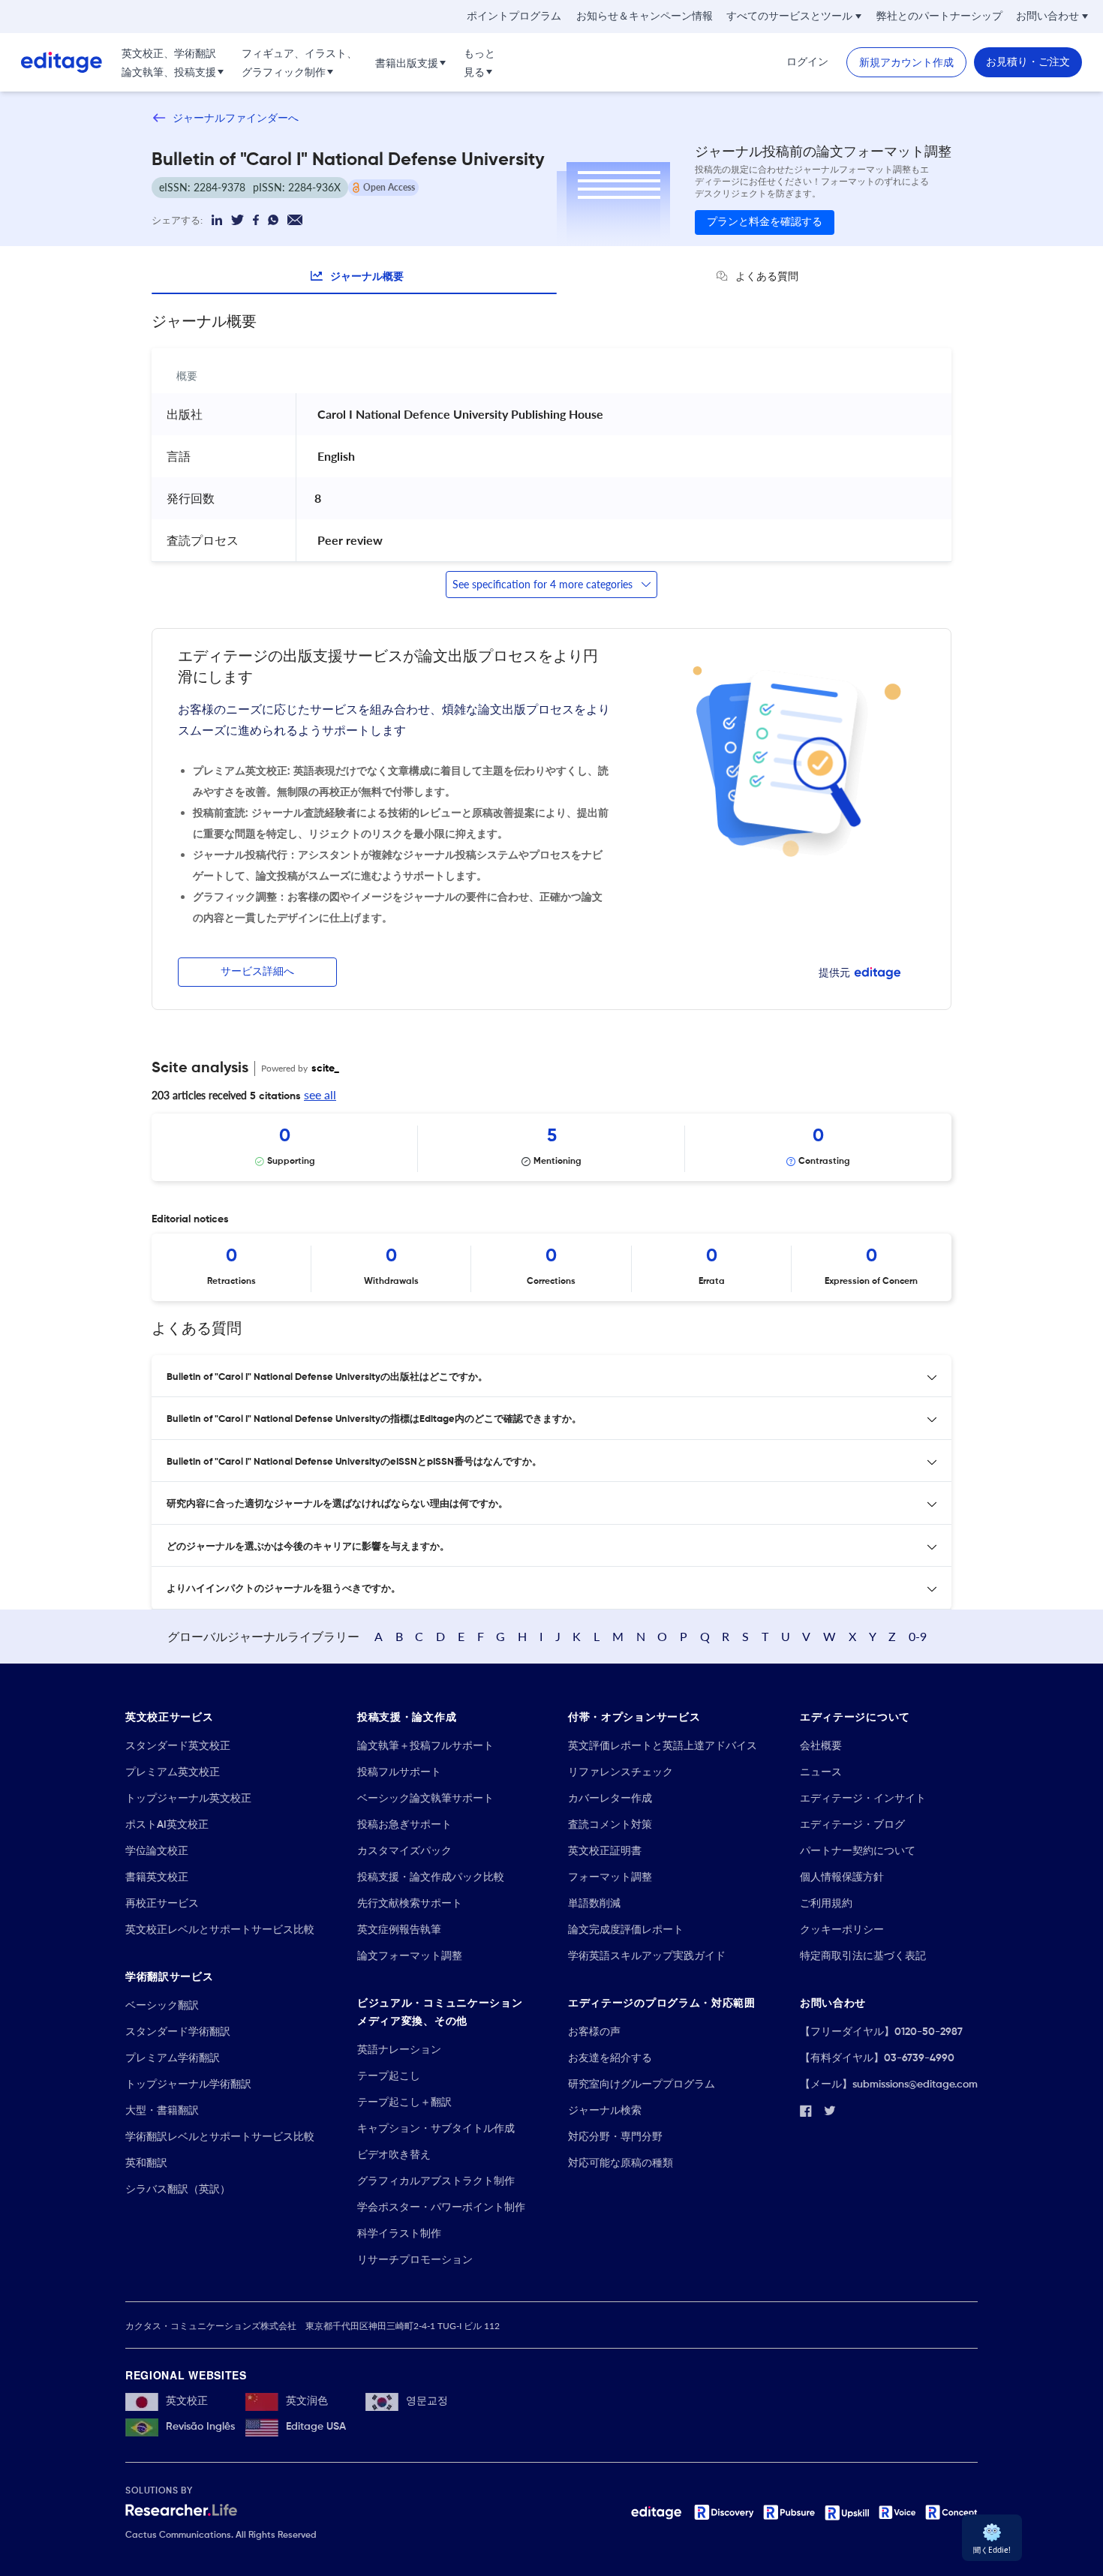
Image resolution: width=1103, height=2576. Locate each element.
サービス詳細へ (257, 972)
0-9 (918, 1636)
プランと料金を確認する (765, 222)
